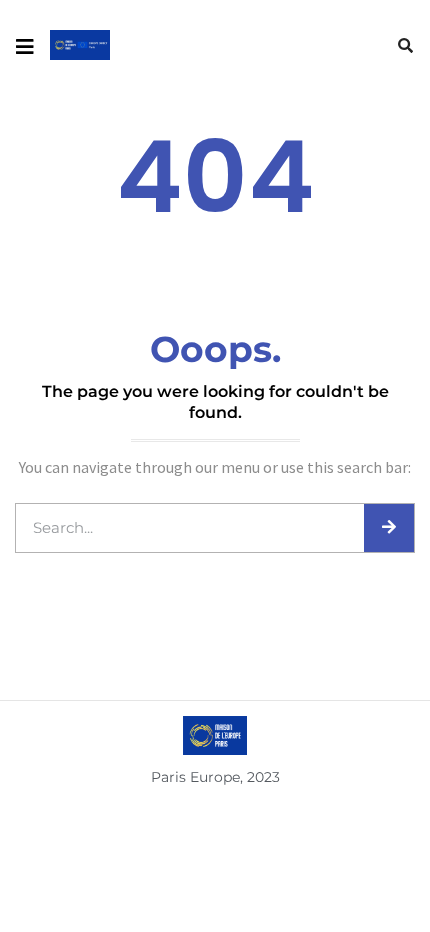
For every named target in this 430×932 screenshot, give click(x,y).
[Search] (389, 528)
